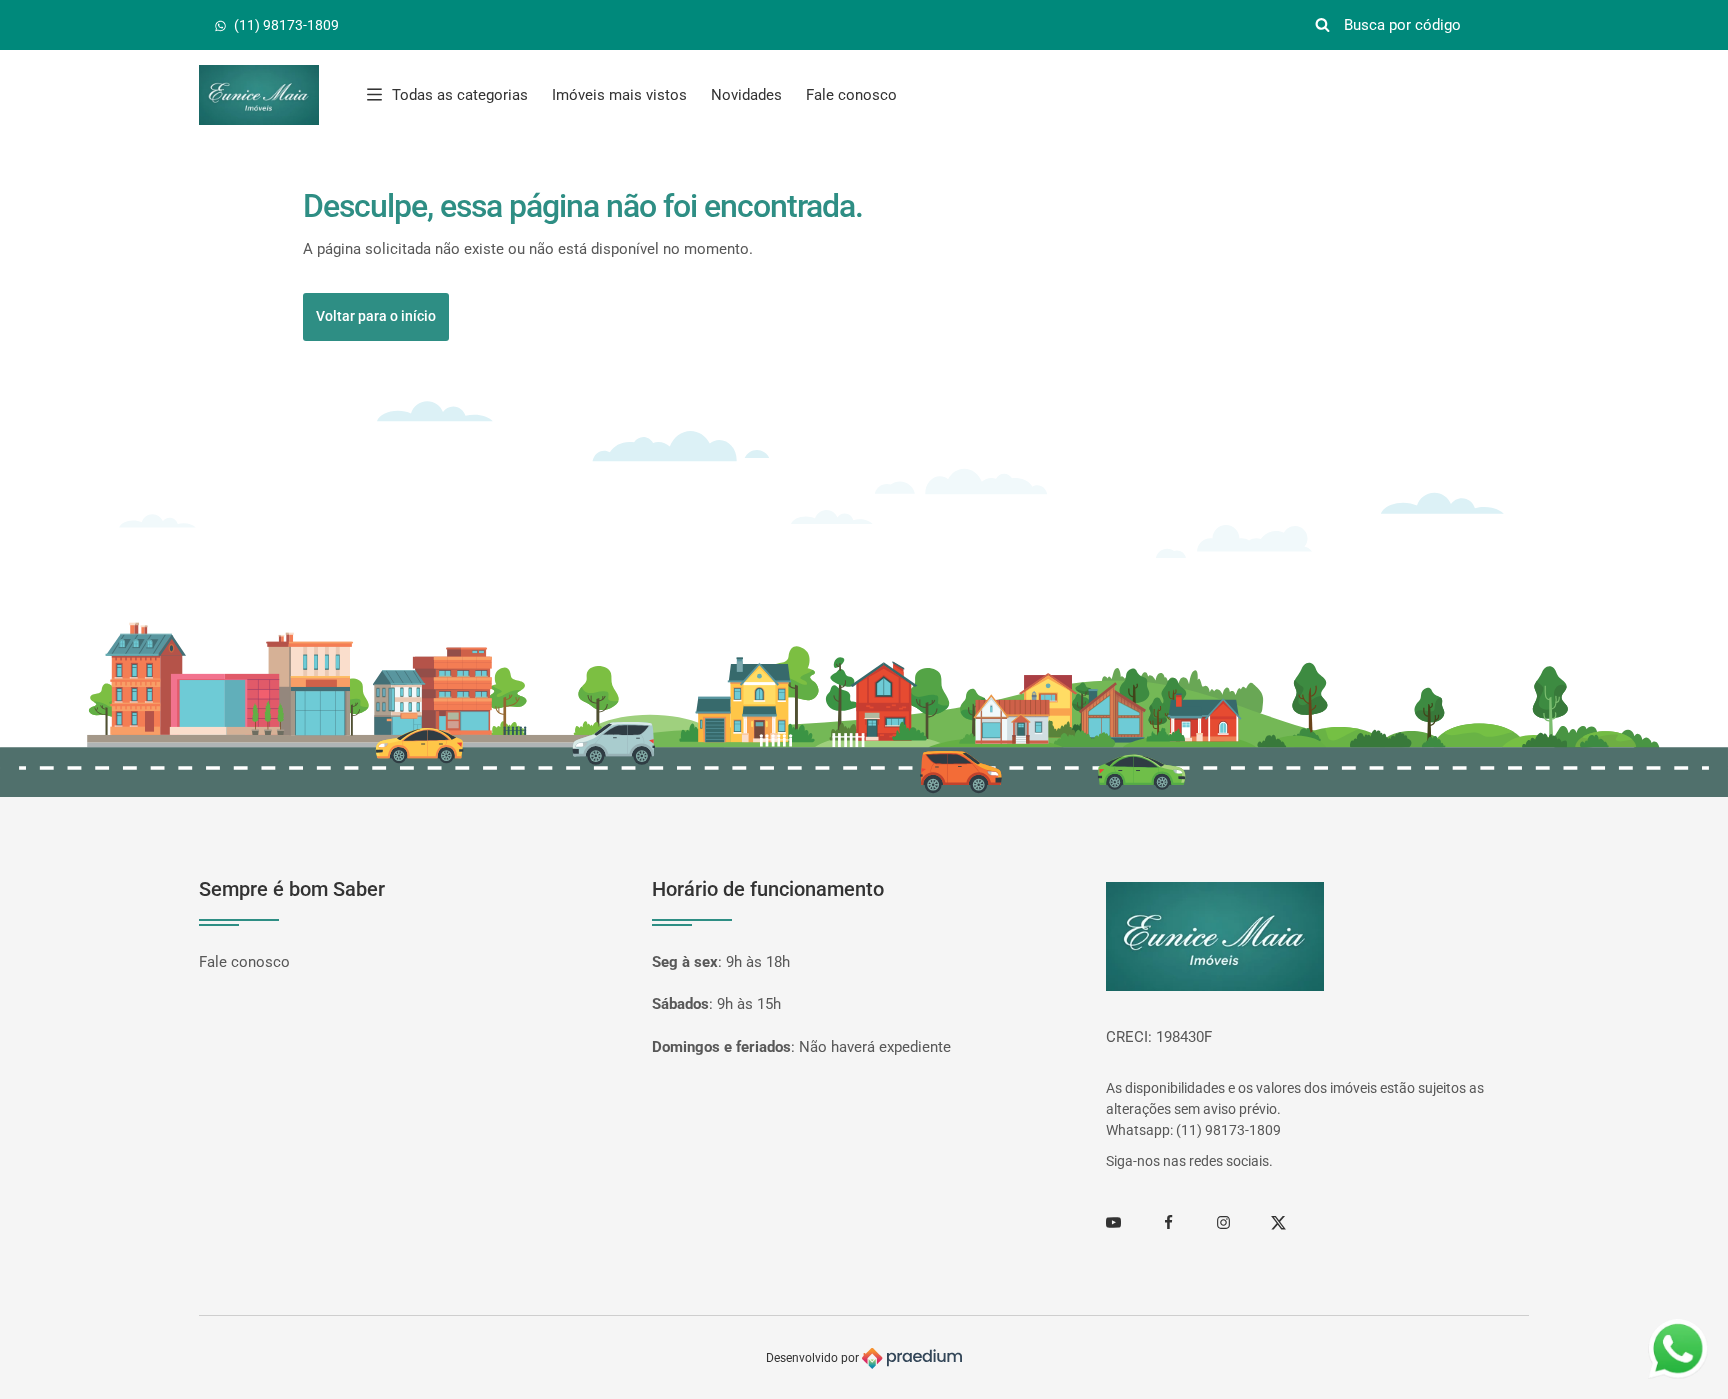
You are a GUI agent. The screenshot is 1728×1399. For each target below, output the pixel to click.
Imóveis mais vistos (619, 95)
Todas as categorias (460, 95)
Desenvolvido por (814, 1358)
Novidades (746, 95)
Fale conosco (851, 95)
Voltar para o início (376, 316)
